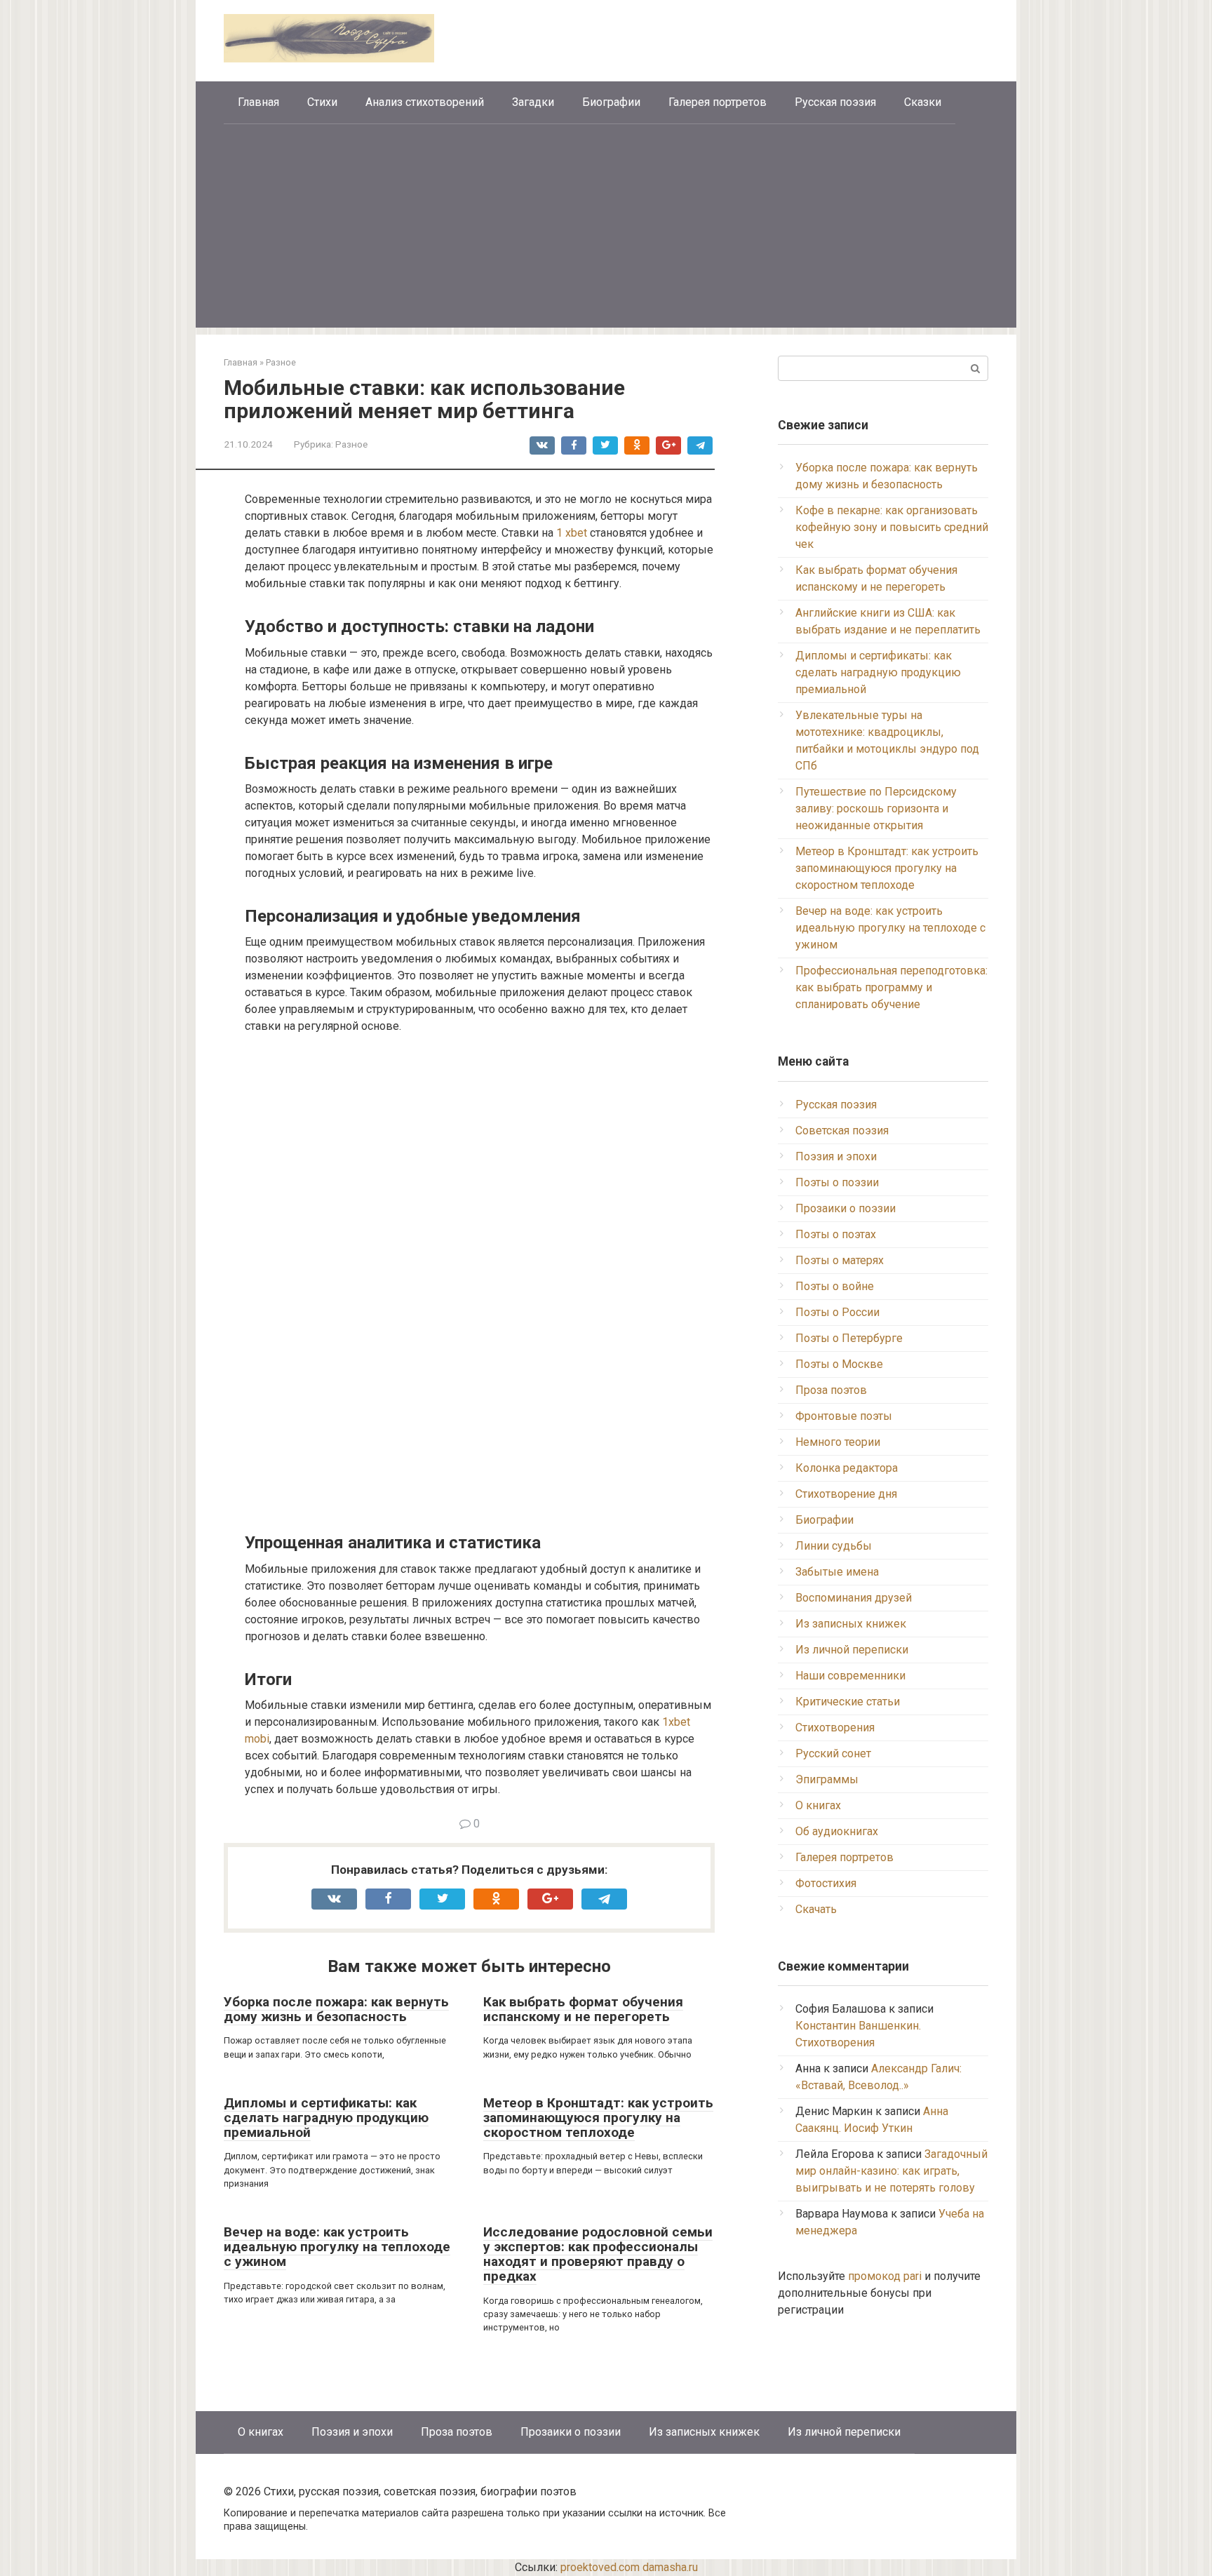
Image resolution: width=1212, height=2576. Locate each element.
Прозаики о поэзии (846, 1208)
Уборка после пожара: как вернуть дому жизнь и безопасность (336, 2009)
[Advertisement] (606, 229)
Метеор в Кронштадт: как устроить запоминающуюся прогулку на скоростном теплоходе (598, 2118)
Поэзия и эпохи (836, 1156)
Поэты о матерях (840, 1260)
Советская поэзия (842, 1131)
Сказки (923, 102)
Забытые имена (837, 1572)
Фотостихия (826, 1883)
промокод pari (885, 2276)
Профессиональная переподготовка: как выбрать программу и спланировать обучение (891, 987)
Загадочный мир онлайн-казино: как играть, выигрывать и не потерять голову (891, 2171)
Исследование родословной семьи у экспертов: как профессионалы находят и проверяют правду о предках (598, 2254)
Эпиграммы (827, 1779)
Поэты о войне (835, 1286)
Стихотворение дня (846, 1494)
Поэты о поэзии (837, 1182)
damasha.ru (670, 2567)
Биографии (611, 102)
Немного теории (838, 1442)
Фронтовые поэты (844, 1416)
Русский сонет (833, 1753)
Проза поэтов (831, 1390)
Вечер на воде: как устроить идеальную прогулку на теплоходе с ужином (337, 2247)
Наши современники (850, 1676)
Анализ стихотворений (425, 102)
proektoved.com (600, 2567)
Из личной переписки (852, 1650)
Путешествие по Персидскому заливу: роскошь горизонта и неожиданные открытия (876, 809)
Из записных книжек (851, 1624)
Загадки (533, 102)
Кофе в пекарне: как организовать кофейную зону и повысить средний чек (892, 527)
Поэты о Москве (839, 1364)
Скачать (816, 1909)
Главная (258, 102)
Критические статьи (848, 1702)
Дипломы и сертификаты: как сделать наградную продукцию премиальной (326, 2118)
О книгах (818, 1805)
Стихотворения (835, 1728)
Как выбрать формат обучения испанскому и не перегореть (583, 2009)
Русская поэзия (835, 102)
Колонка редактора (847, 1468)
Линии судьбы (834, 1546)
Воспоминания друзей (854, 1598)
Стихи (322, 102)
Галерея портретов (718, 102)
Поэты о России (837, 1312)
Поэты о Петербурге (849, 1338)
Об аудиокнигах (837, 1831)
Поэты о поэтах (836, 1234)
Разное (351, 444)
